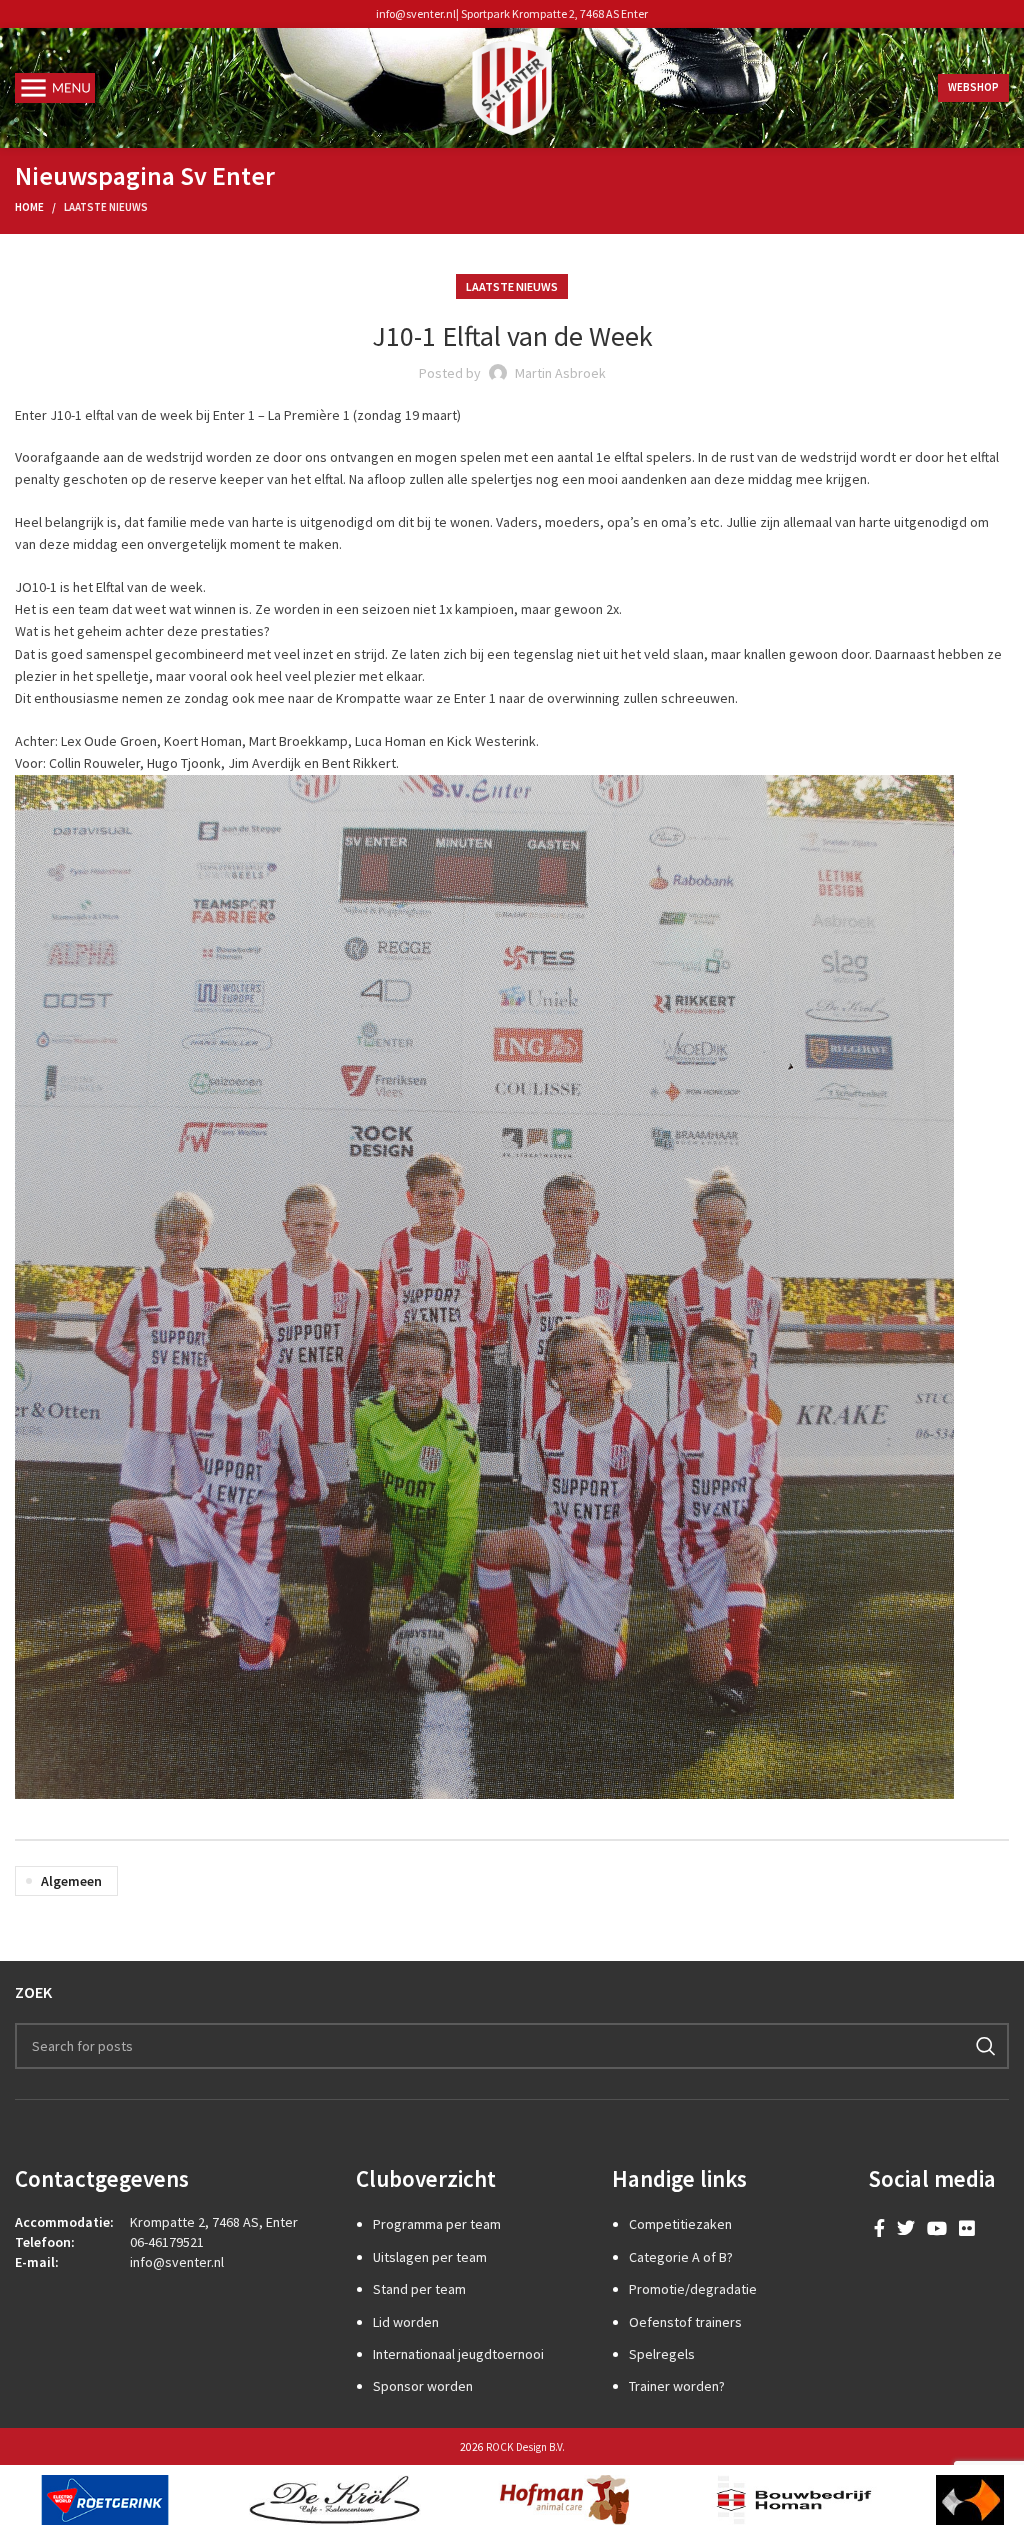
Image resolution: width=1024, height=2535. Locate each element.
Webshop (973, 87)
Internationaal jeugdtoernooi (458, 2354)
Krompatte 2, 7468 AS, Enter (214, 2222)
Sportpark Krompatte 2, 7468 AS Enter (554, 13)
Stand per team (419, 2289)
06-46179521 (167, 2242)
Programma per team (437, 2224)
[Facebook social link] (879, 2228)
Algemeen (71, 1881)
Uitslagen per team (430, 2257)
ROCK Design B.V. (525, 2447)
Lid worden (406, 2322)
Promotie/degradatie (693, 2289)
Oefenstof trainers (685, 2322)
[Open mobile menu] (55, 88)
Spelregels (662, 2354)
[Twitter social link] (906, 2228)
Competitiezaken (680, 2224)
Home (29, 207)
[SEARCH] (986, 2046)
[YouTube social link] (937, 2228)
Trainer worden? (677, 2386)
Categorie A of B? (681, 2257)
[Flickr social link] (967, 2228)
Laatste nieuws (106, 207)
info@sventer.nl (416, 13)
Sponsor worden (423, 2386)
